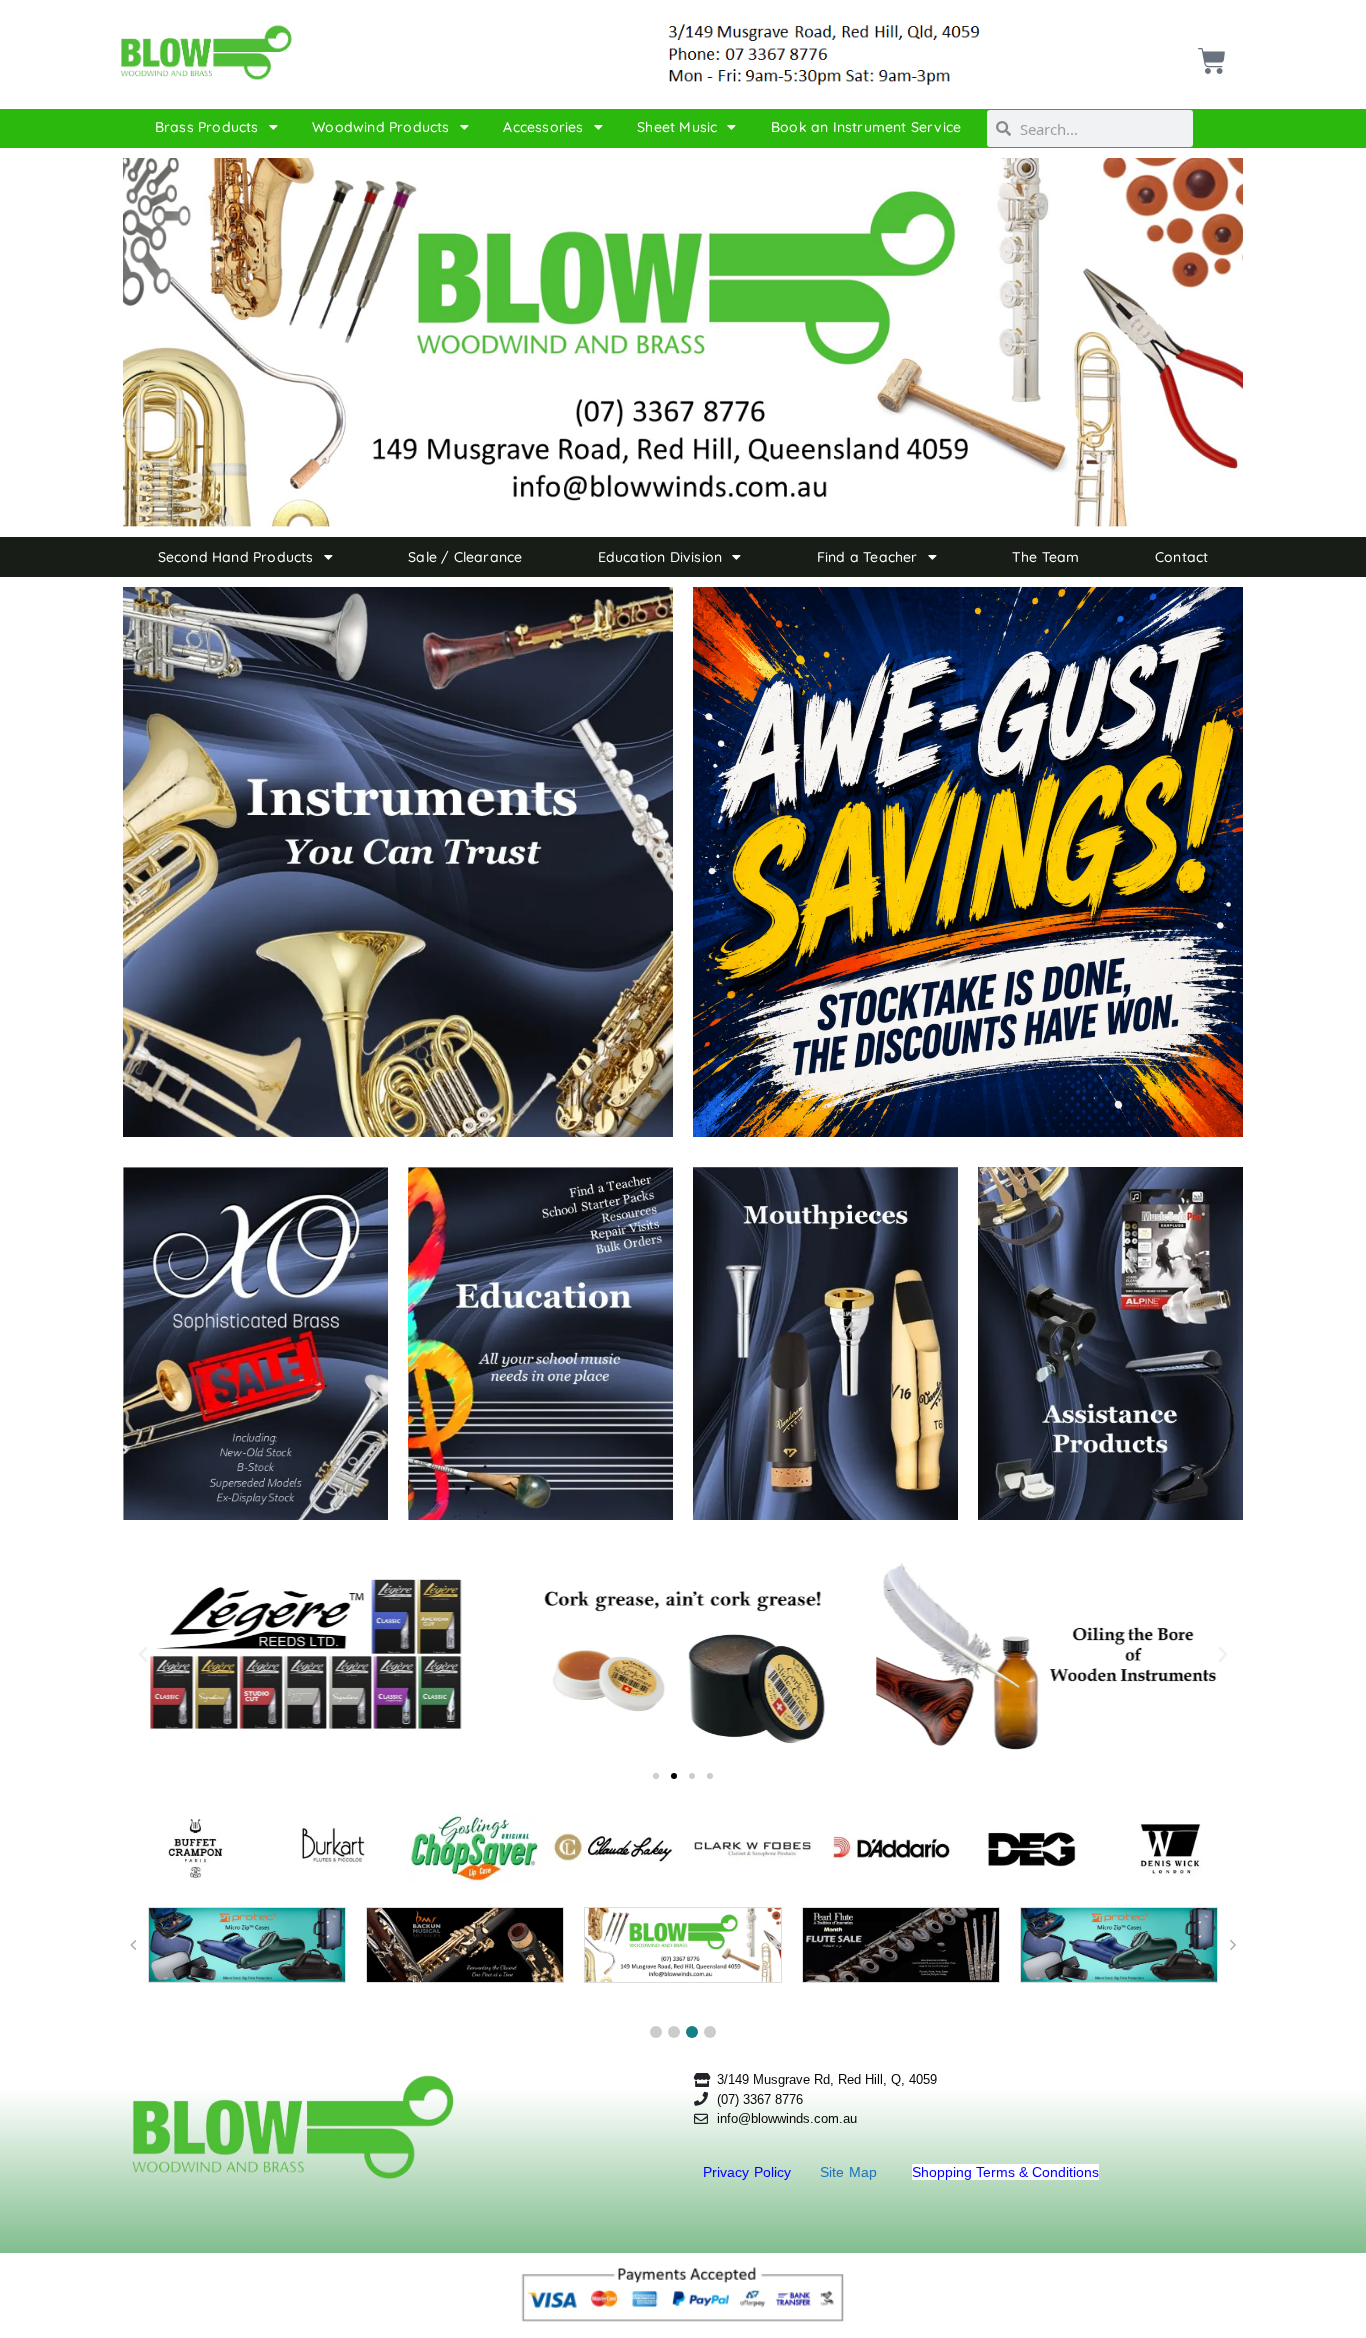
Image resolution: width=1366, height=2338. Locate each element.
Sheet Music (677, 127)
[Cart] (1209, 53)
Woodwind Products (380, 127)
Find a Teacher (867, 557)
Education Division (660, 557)
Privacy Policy (749, 2172)
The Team (1046, 557)
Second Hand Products (236, 557)
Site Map (851, 2172)
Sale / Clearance (465, 557)
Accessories (543, 127)
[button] (143, 1655)
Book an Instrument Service (866, 127)
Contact (1181, 557)
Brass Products (207, 127)
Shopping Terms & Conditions (1005, 2172)
